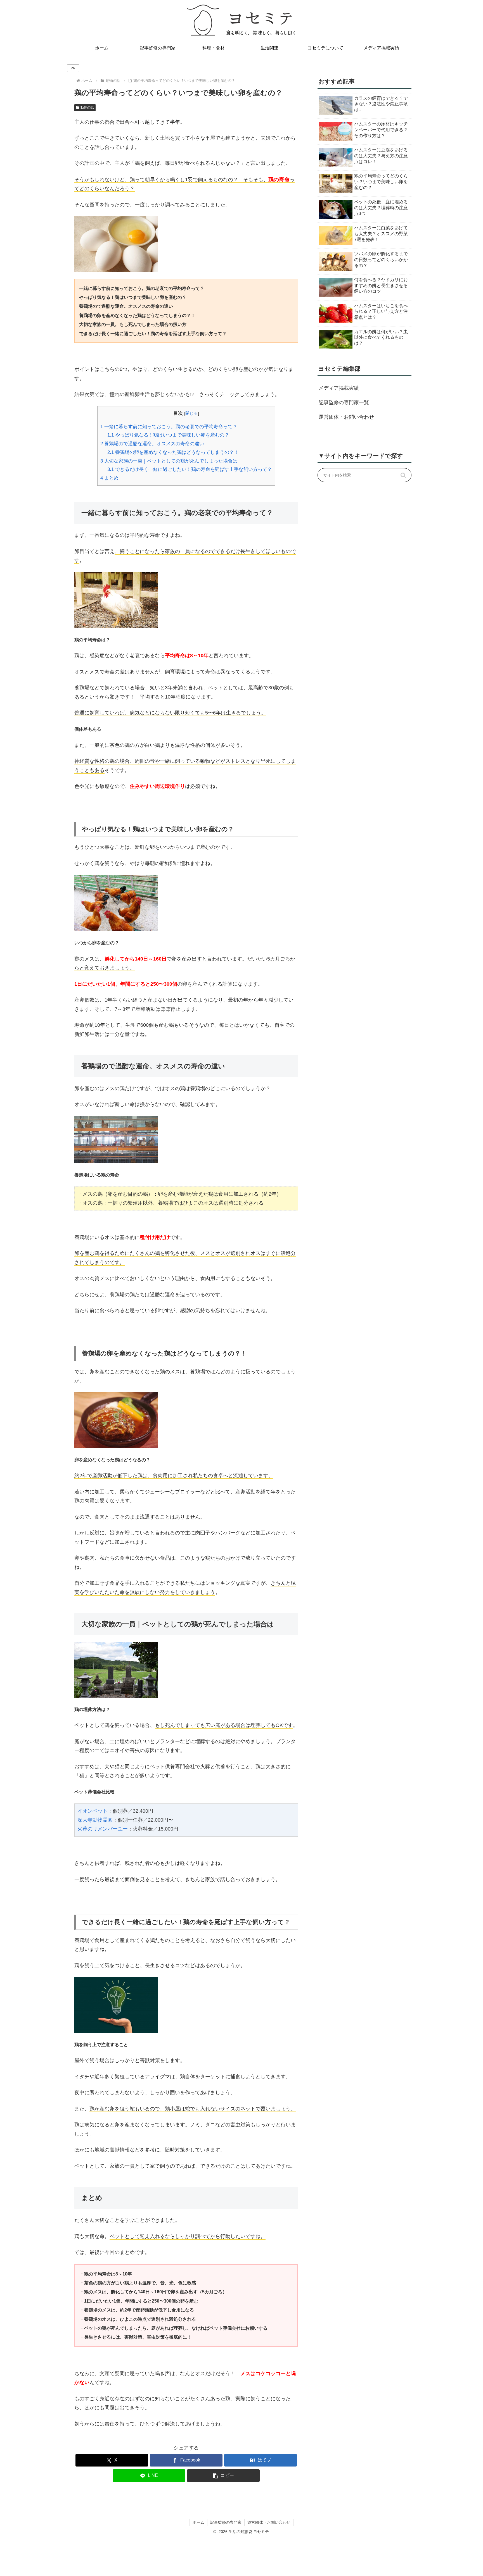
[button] (223, 2476)
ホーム (198, 2522)
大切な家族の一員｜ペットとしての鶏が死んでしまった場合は (169, 461)
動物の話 (87, 108)
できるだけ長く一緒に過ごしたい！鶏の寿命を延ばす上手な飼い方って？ (190, 469)
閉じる (192, 413)
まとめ (109, 478)
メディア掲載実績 (339, 388)
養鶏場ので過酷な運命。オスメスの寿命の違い (152, 444)
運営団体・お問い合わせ (346, 417)
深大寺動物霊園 (95, 1820)
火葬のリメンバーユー (103, 1829)
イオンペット (93, 1811)
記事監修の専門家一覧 (344, 402)
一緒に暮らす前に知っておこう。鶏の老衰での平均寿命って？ (169, 427)
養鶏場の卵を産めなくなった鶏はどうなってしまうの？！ (173, 452)
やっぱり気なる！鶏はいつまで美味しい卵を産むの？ (168, 435)
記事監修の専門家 (226, 2522)
